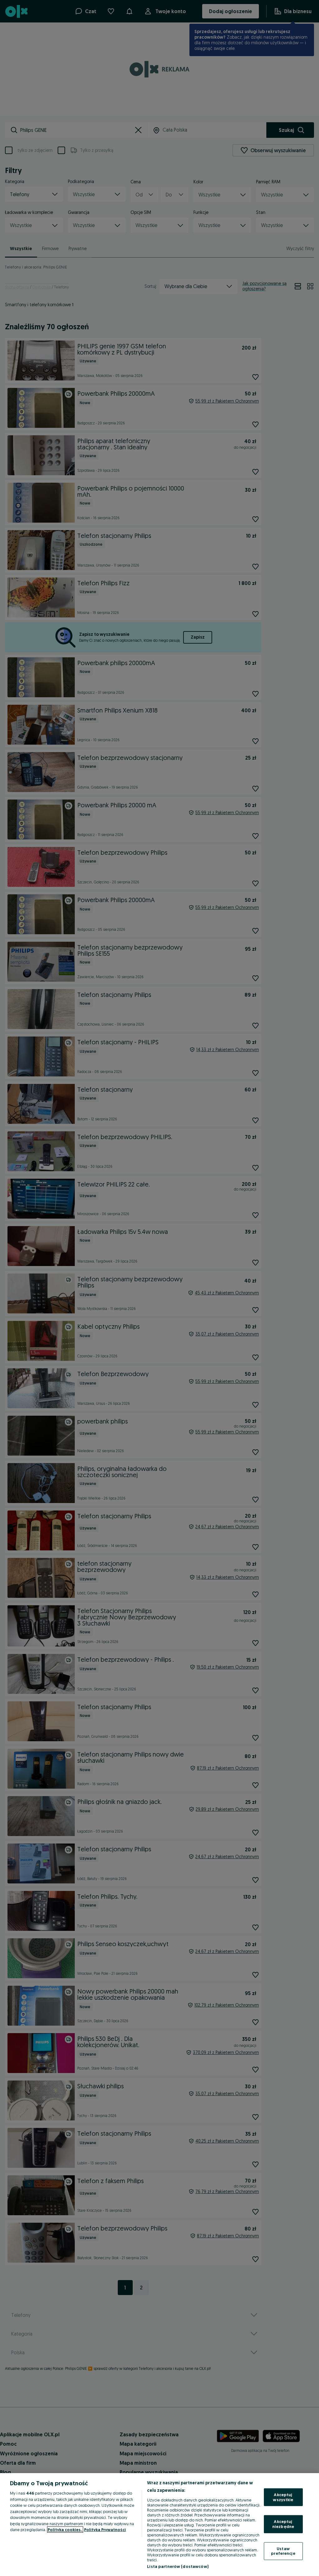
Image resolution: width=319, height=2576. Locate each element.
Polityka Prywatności (105, 2530)
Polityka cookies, (65, 2530)
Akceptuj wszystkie (283, 2497)
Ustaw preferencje (283, 2551)
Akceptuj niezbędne (283, 2524)
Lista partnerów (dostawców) (178, 2566)
